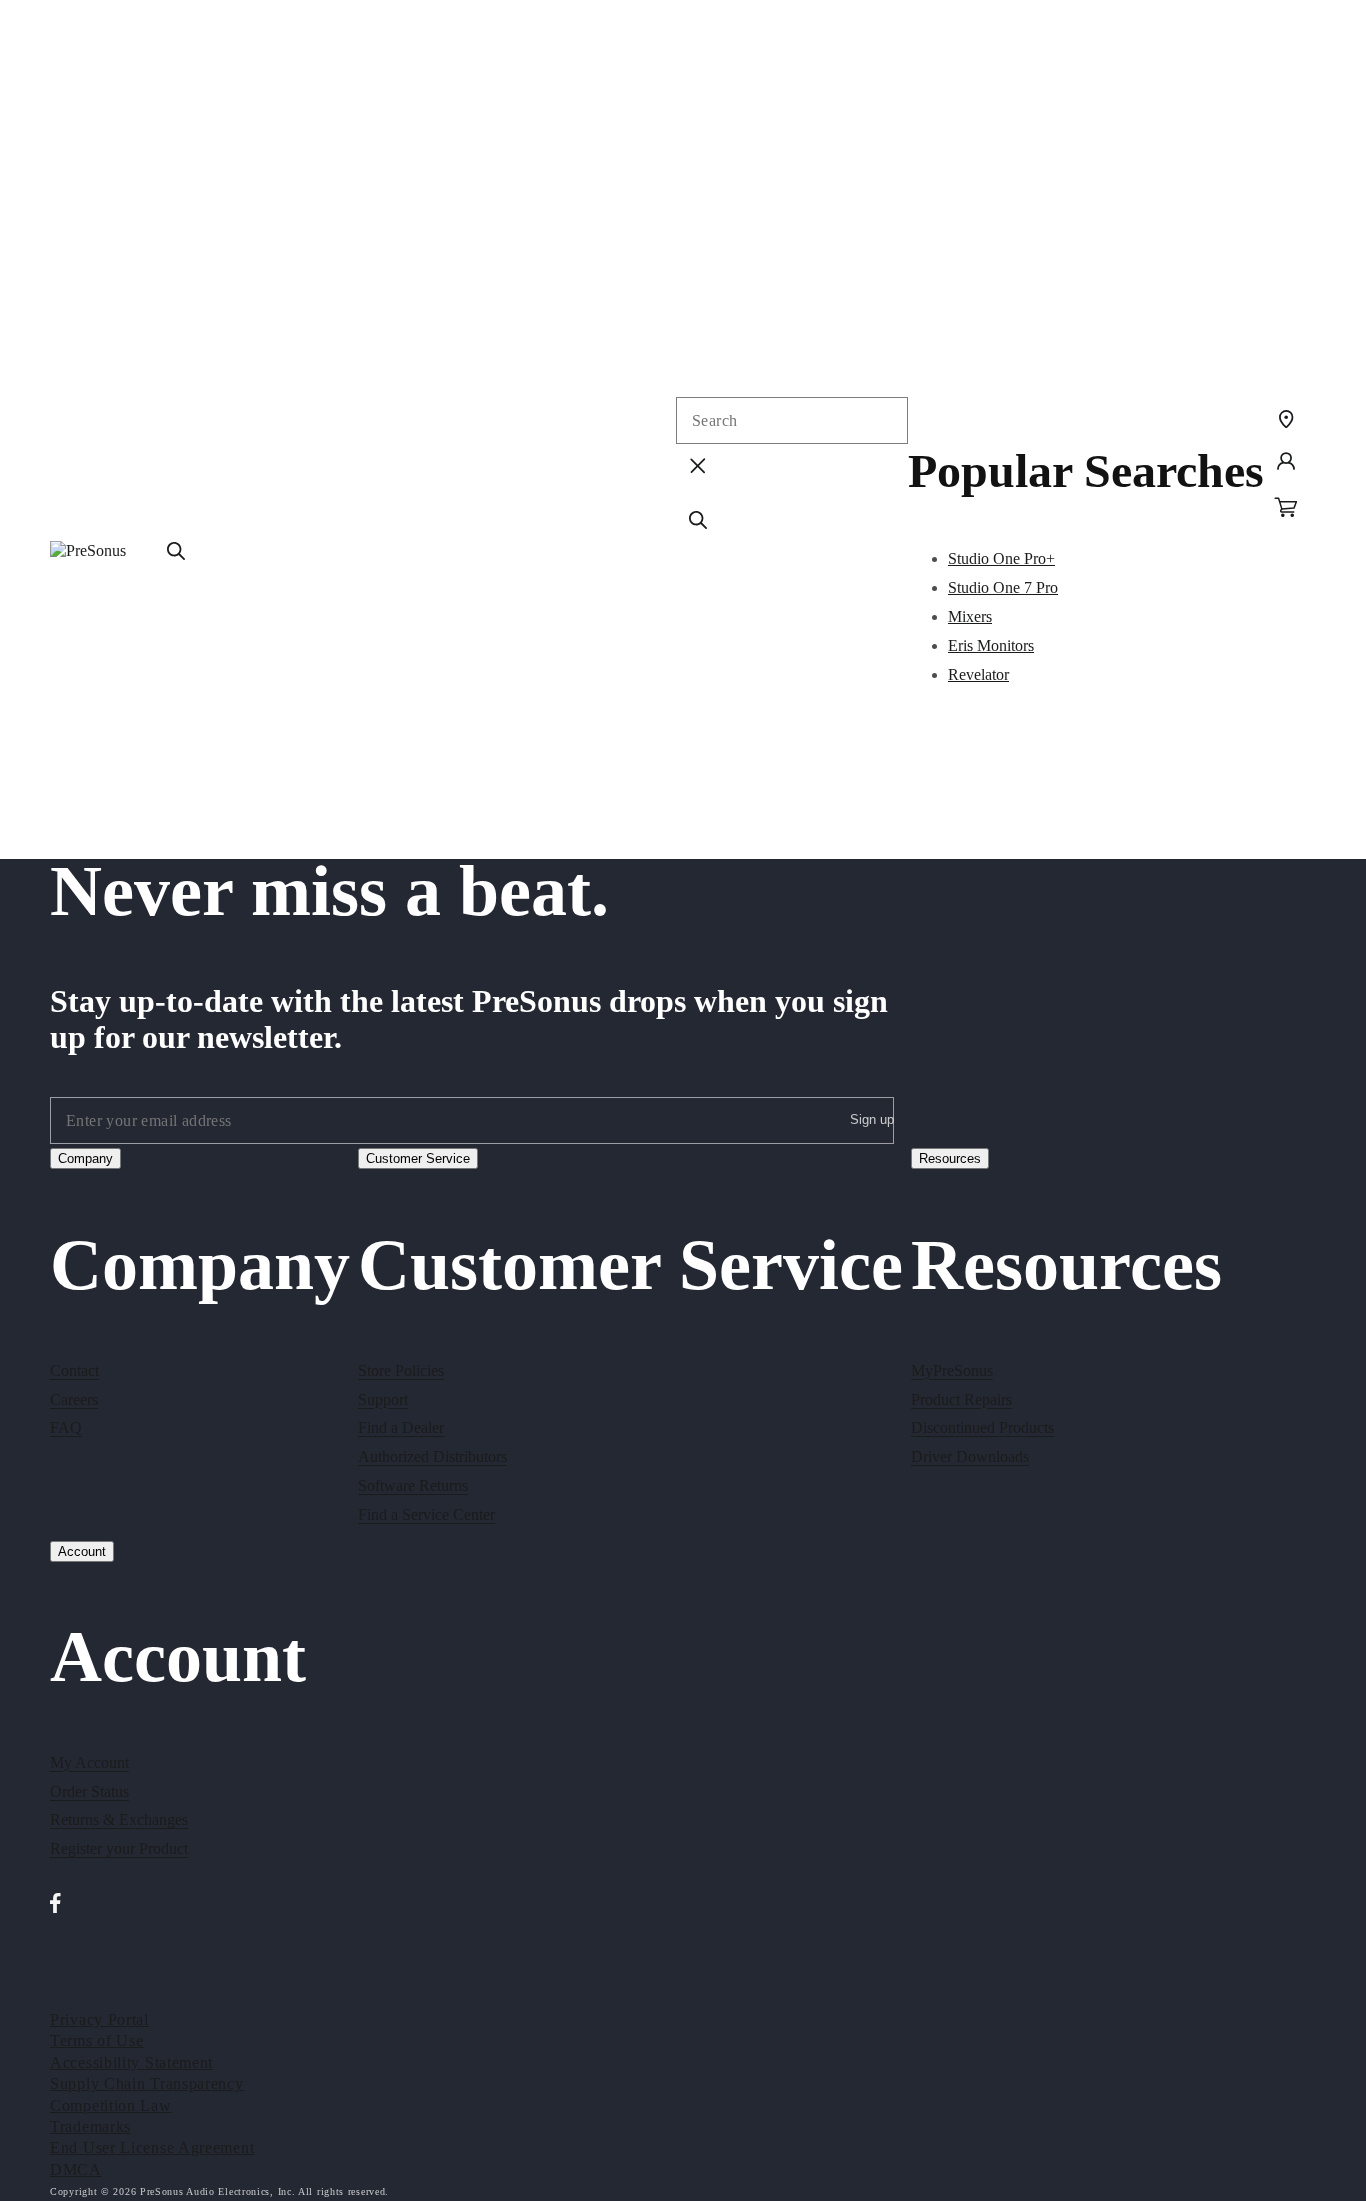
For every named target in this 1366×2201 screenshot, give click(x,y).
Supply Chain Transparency (147, 2083)
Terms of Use (96, 2040)
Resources (950, 1158)
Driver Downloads (970, 1456)
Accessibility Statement (131, 2061)
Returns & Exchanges (119, 1820)
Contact (74, 1369)
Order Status (89, 1791)
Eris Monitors (991, 645)
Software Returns (413, 1484)
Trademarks (90, 2125)
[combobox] (792, 420)
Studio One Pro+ (1001, 558)
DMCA (76, 2168)
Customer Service (418, 1158)
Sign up (872, 1118)
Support (383, 1398)
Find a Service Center (426, 1513)
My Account (89, 1762)
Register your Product (119, 1849)
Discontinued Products (982, 1427)
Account (82, 1551)
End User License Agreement (152, 2147)
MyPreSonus (952, 1369)
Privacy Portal (99, 2018)
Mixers (970, 616)
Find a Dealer (401, 1427)
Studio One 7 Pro (1003, 587)
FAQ (66, 1427)
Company (85, 1158)
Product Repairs (961, 1398)
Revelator (978, 674)
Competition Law (111, 2104)
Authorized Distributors (432, 1456)
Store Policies (401, 1369)
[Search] (176, 551)
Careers (74, 1398)
